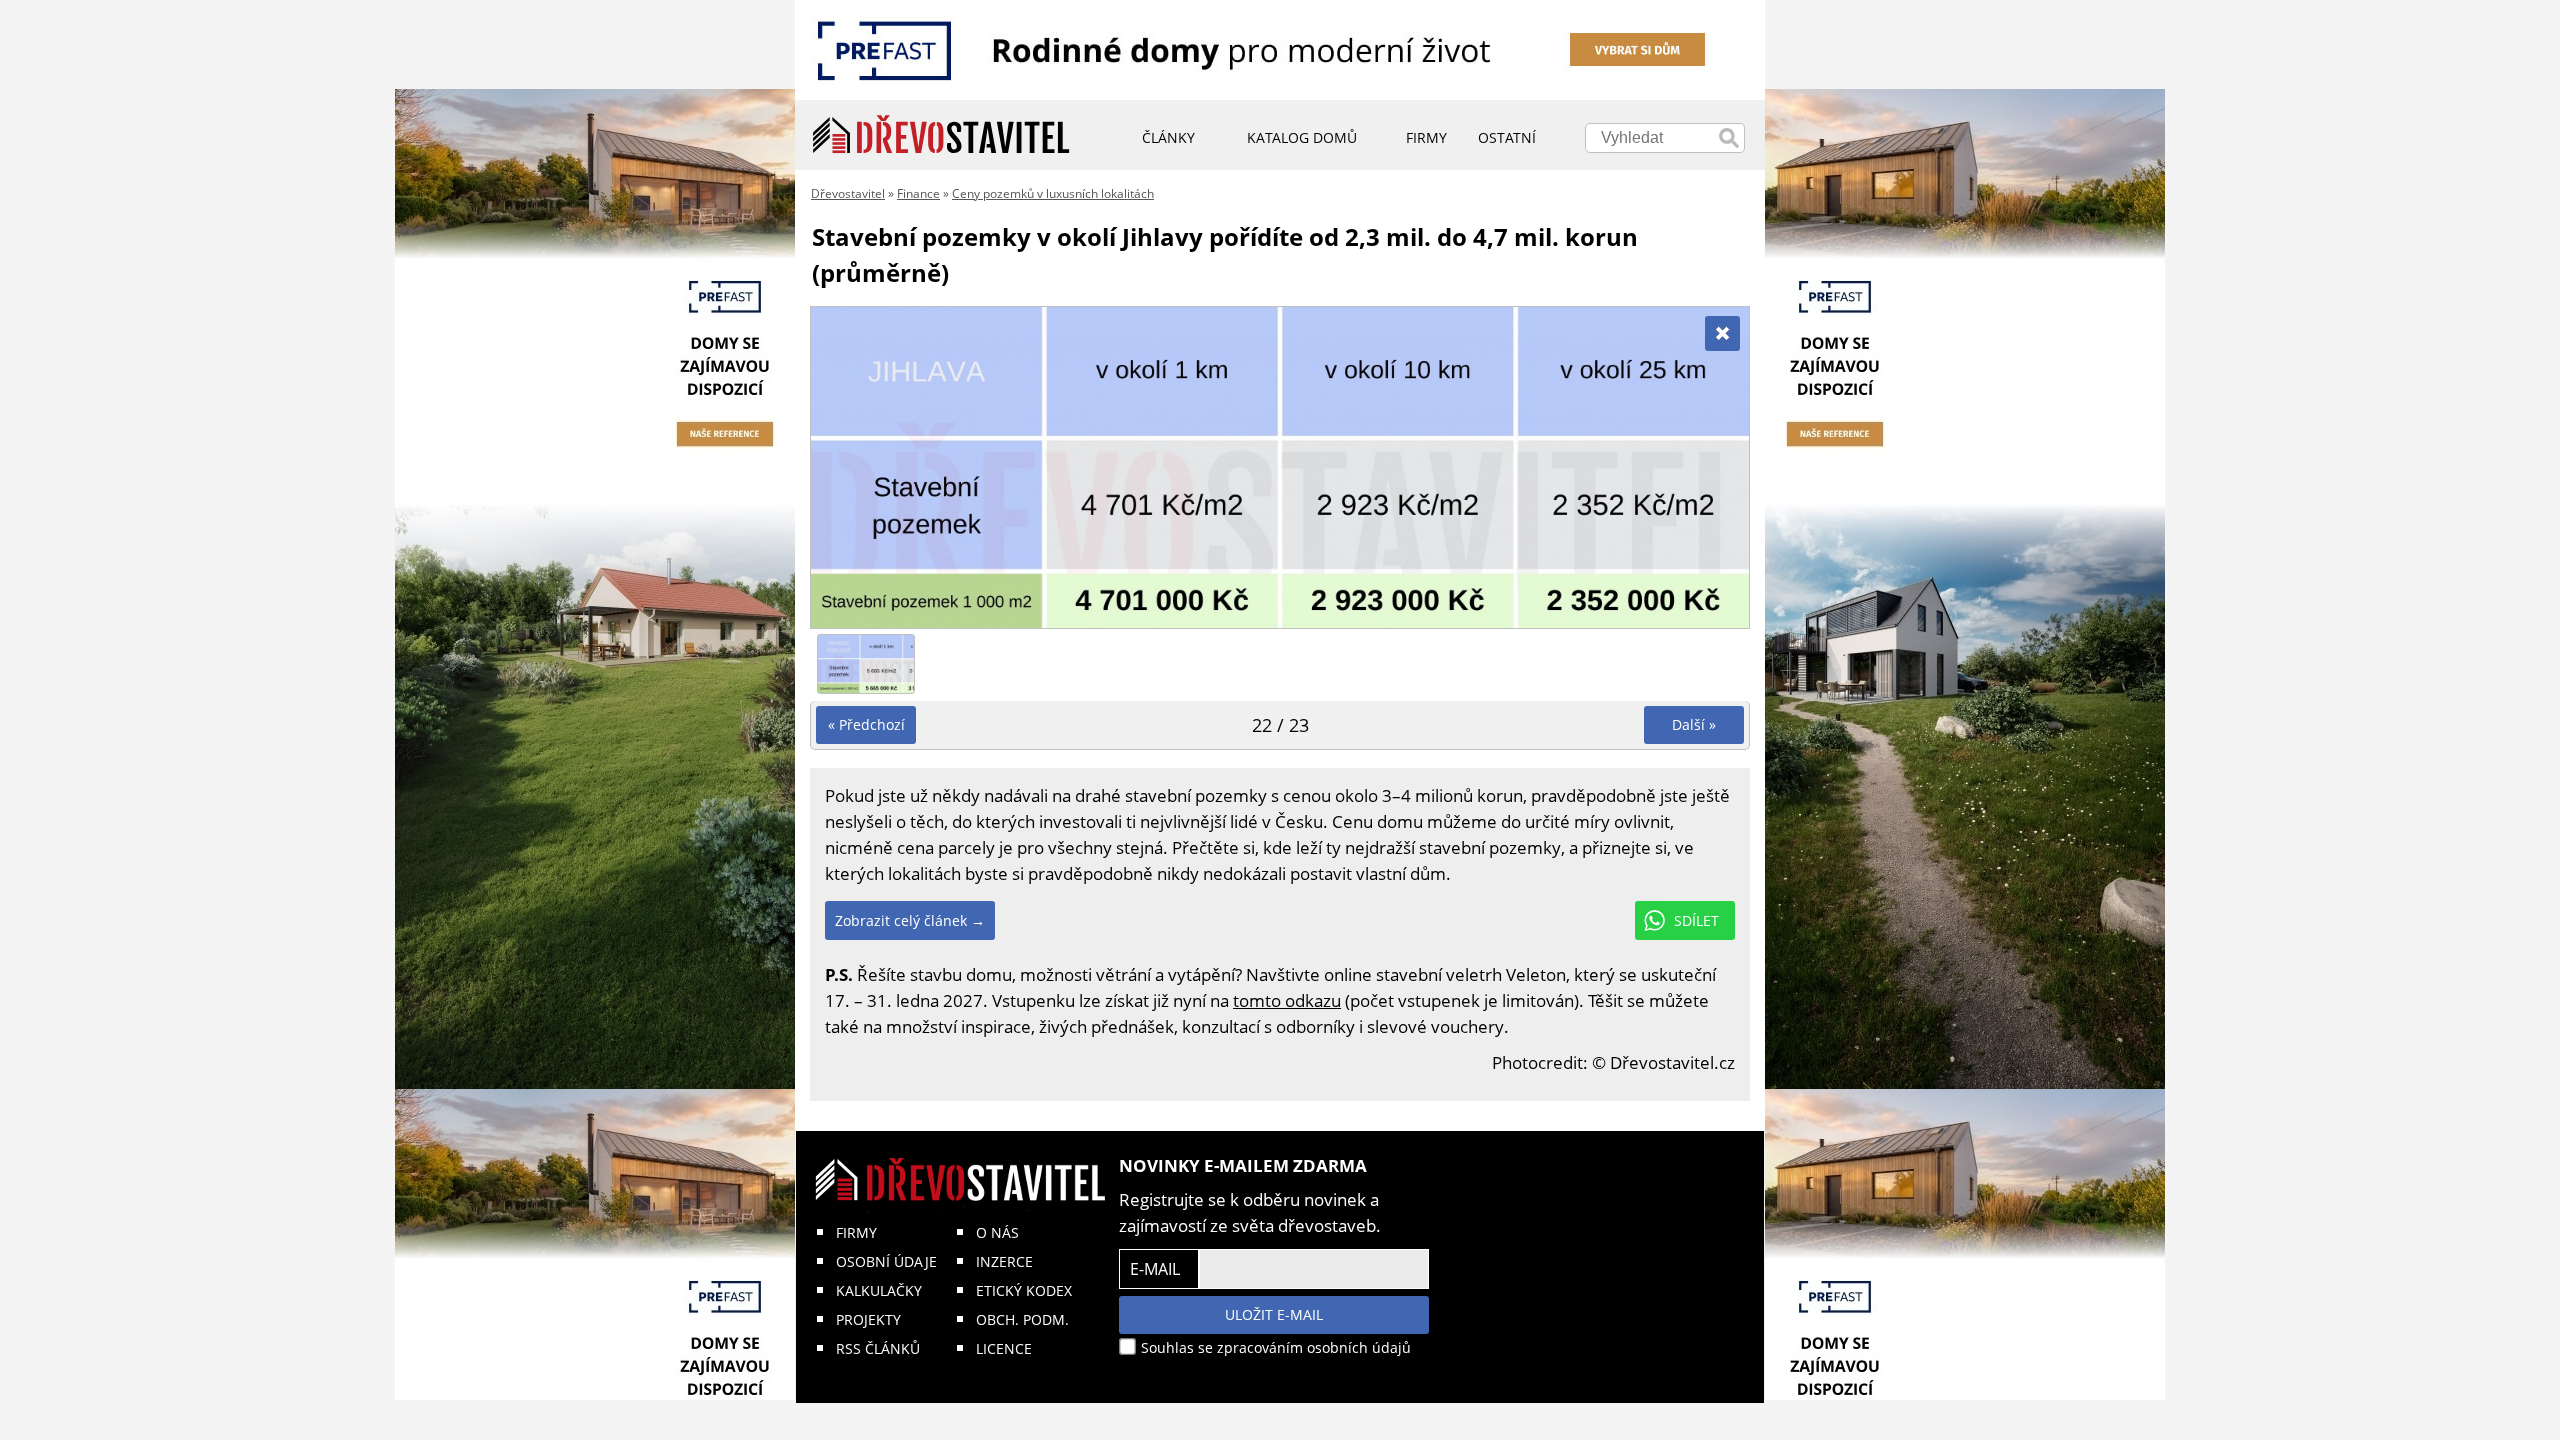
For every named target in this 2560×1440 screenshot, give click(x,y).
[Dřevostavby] (941, 135)
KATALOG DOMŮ (1302, 137)
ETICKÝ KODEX (1024, 1290)
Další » (1694, 724)
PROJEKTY (868, 1319)
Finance (918, 193)
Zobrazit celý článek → (910, 920)
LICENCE (1004, 1348)
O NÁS (997, 1232)
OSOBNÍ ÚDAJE (886, 1261)
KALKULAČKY (879, 1290)
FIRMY (856, 1232)
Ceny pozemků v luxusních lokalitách (1053, 193)
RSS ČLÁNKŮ (878, 1348)
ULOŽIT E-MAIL (1274, 1314)
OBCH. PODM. (1022, 1319)
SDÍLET (1696, 920)
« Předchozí (866, 724)
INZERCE (1004, 1261)
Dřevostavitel (848, 193)
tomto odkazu (1287, 1000)
